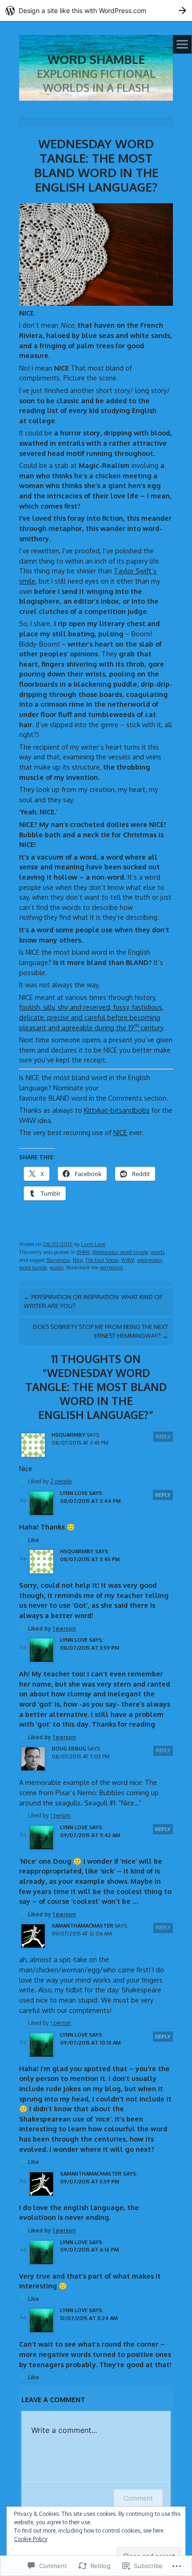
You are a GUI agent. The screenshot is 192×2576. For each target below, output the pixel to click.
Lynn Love (93, 1244)
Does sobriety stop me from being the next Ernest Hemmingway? (101, 1331)
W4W (83, 1252)
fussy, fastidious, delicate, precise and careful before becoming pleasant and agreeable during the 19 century (91, 1017)
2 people (61, 1481)
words (158, 1252)
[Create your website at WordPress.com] (96, 10)
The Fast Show (102, 1260)
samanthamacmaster (82, 1925)
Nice (78, 1260)
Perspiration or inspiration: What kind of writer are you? (93, 1301)
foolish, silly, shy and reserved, (66, 1007)
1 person (64, 1629)
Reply (163, 1436)
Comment (138, 2498)
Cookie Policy (31, 2539)
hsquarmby (69, 1435)
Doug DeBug (69, 1748)
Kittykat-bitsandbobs (117, 1110)
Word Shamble (96, 59)
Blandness (58, 1260)
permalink (111, 1267)
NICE (120, 1132)
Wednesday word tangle (120, 1252)
